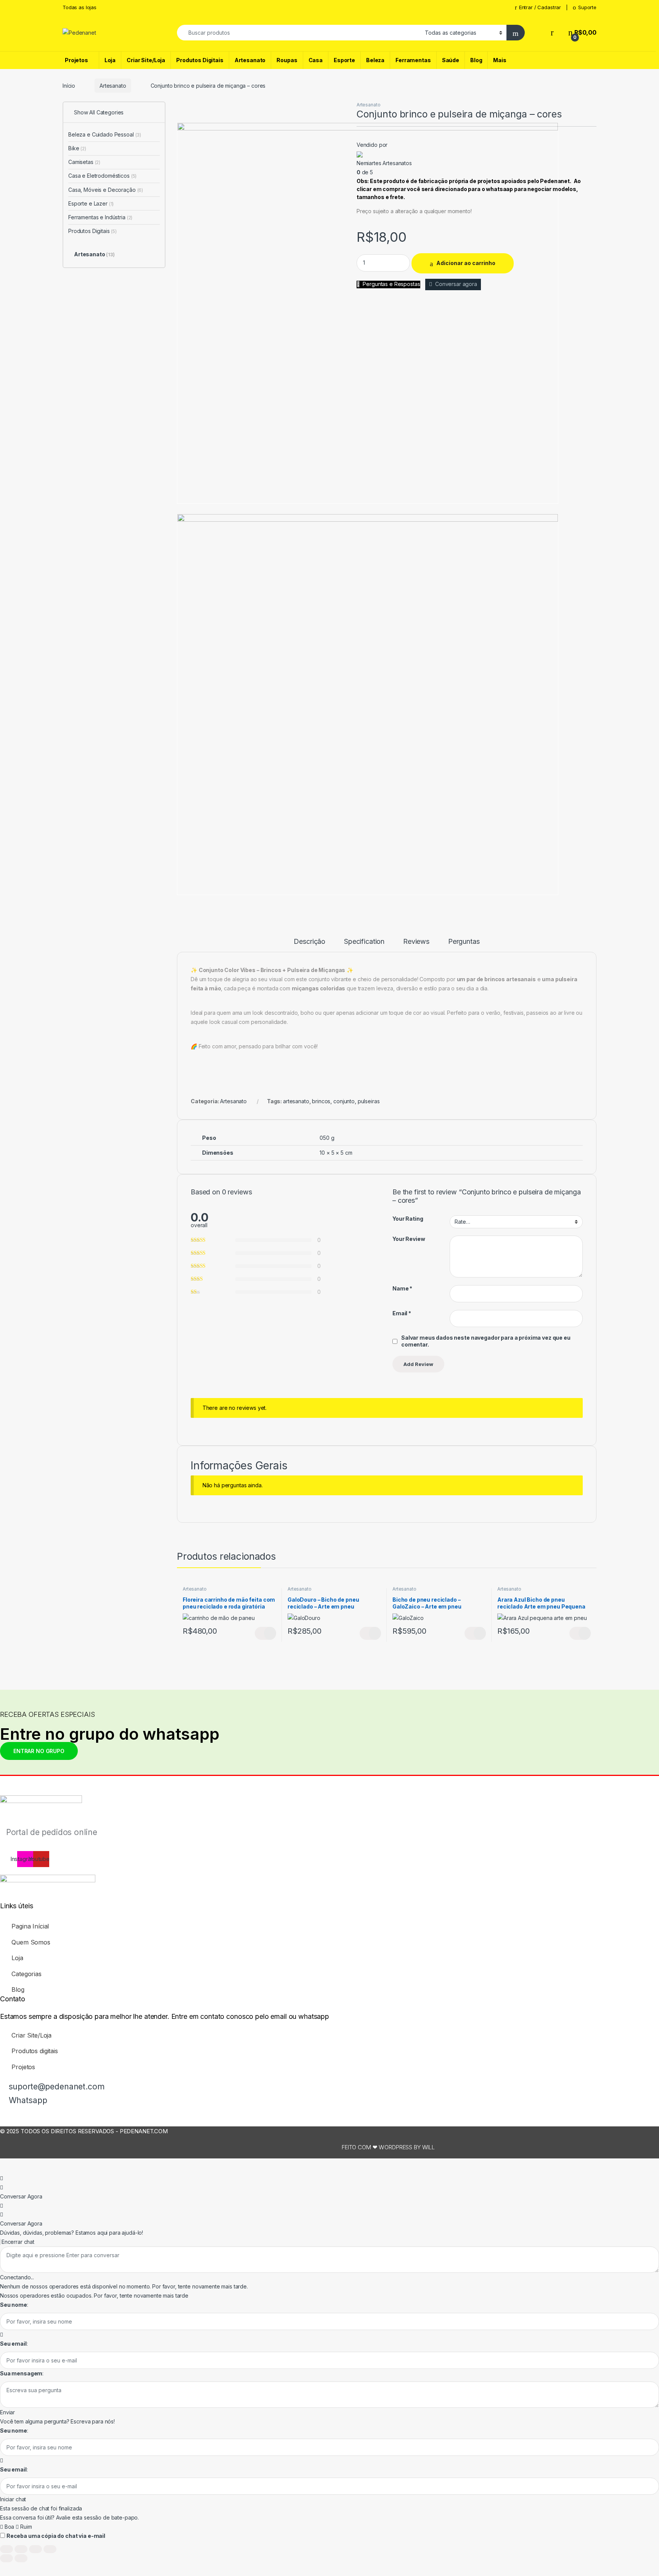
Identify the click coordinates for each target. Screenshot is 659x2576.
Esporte (344, 60)
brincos (321, 1101)
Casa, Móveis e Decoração (106, 190)
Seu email (13, 2344)
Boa (9, 2527)
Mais (500, 60)
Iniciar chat (13, 2499)
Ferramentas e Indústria (100, 217)
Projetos (76, 60)
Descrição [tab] (309, 942)
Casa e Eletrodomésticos (102, 176)
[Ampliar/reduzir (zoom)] (6, 2549)
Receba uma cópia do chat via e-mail (56, 2536)
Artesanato (250, 60)
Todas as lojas (80, 7)
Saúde (451, 60)
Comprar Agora (265, 1633)
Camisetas (84, 162)
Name (402, 1288)
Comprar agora (370, 1633)
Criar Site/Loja (146, 60)
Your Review (409, 1239)
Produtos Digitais (200, 60)
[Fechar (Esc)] (50, 2549)
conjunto (344, 1101)
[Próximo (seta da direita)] (21, 2558)
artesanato (296, 1101)
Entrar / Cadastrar (540, 7)
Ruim (25, 2527)
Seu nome (14, 2305)
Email (402, 1313)
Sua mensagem (21, 2373)
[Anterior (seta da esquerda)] (6, 2558)
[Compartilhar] (35, 2549)
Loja (110, 60)
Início (69, 86)
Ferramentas (413, 60)
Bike (77, 148)
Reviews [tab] (416, 942)
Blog (476, 60)
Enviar (7, 2412)
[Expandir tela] (21, 2549)
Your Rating (408, 1219)
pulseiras (369, 1101)
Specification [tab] (364, 942)
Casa (316, 60)
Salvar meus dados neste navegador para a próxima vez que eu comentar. (486, 1341)
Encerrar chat (17, 2242)
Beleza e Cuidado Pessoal (105, 134)
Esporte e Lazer (91, 203)
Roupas (287, 60)
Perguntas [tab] (464, 942)
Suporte (587, 7)
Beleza (375, 60)
